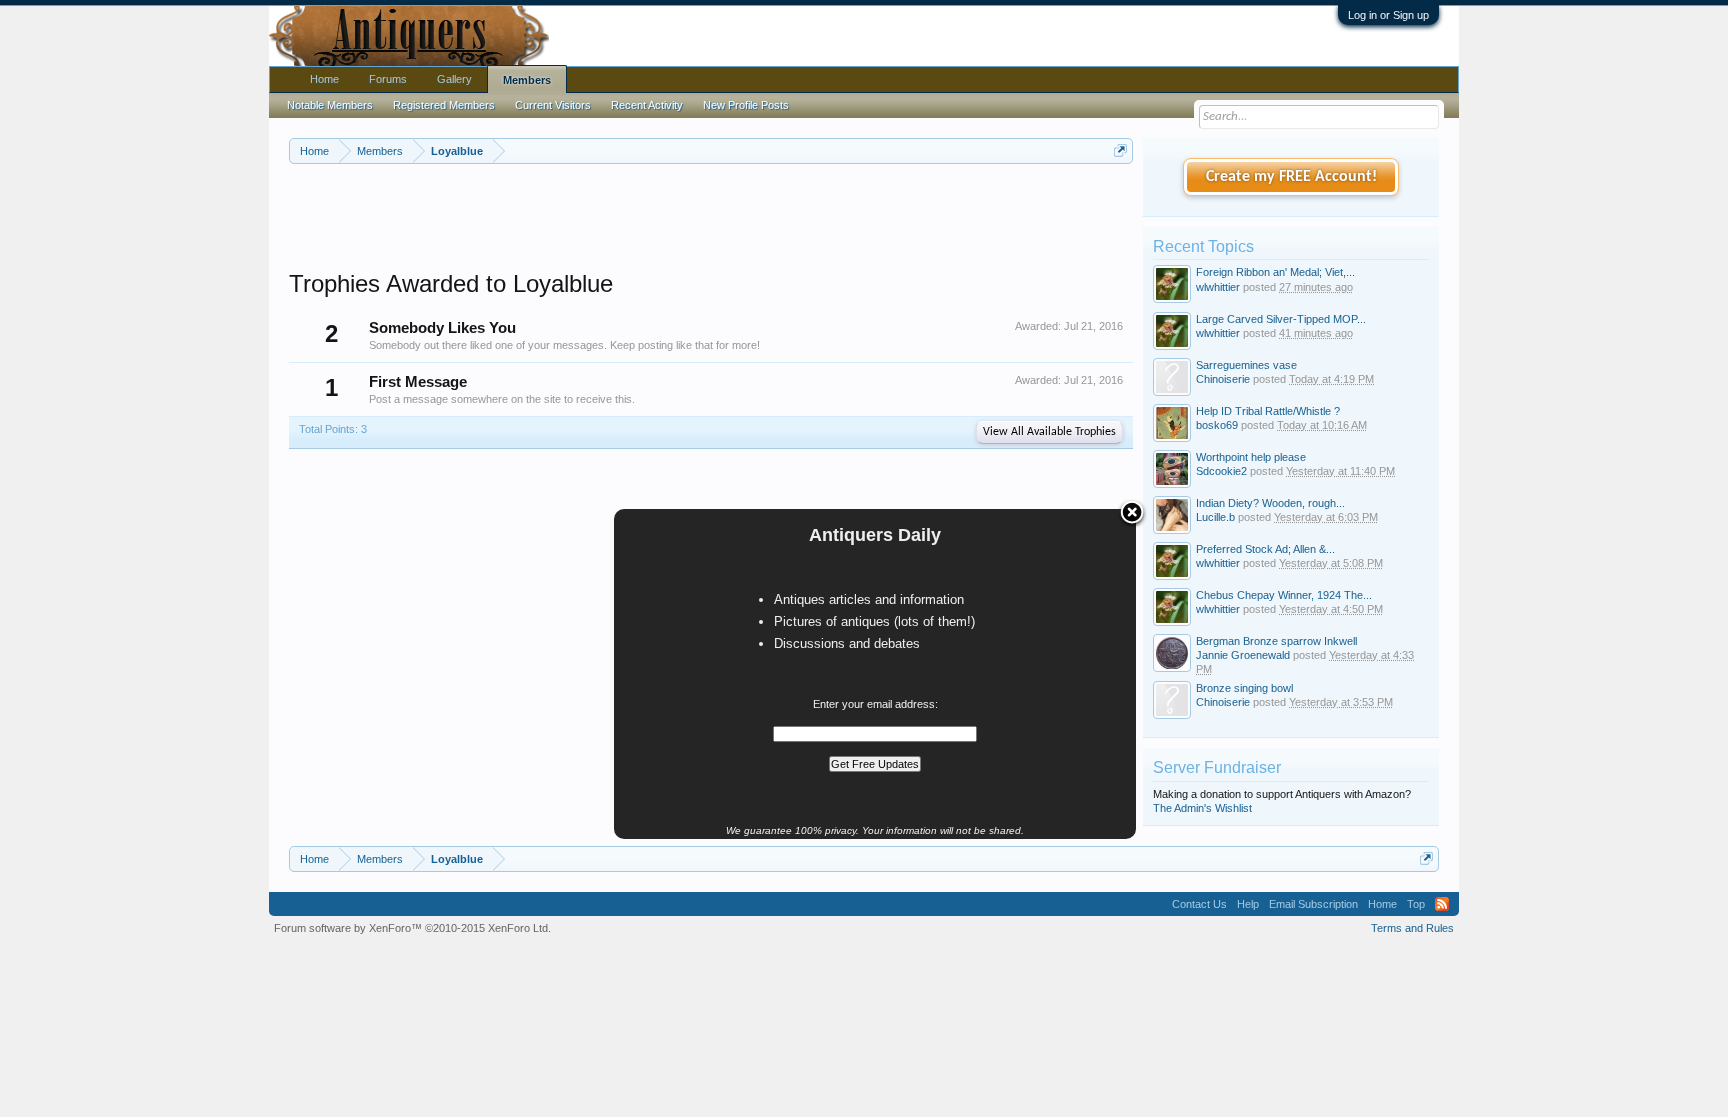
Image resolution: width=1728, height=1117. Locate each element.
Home (324, 79)
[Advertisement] (711, 219)
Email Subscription (1313, 904)
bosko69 (1217, 425)
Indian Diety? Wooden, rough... (1270, 503)
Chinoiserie (1223, 379)
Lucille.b (1215, 517)
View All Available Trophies (1049, 432)
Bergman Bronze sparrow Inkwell (1276, 641)
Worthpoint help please (1251, 457)
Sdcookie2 (1221, 471)
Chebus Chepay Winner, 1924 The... (1284, 595)
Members (527, 80)
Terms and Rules (1412, 928)
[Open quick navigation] (1120, 150)
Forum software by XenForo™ (412, 928)
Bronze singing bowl (1244, 688)
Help (1248, 904)
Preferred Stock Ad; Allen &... (1265, 549)
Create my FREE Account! (1291, 177)
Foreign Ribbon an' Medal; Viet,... (1275, 272)
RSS (1442, 904)
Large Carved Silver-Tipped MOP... (1281, 319)
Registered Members (444, 105)
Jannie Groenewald (1243, 655)
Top (1416, 904)
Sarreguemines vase (1246, 365)
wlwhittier (1218, 287)
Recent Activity (647, 105)
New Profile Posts (746, 105)
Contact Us (1199, 904)
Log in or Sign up (1388, 15)
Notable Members (330, 105)
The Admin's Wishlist (1202, 808)
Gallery (454, 79)
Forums (388, 79)
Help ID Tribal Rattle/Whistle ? (1268, 411)
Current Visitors (553, 105)
